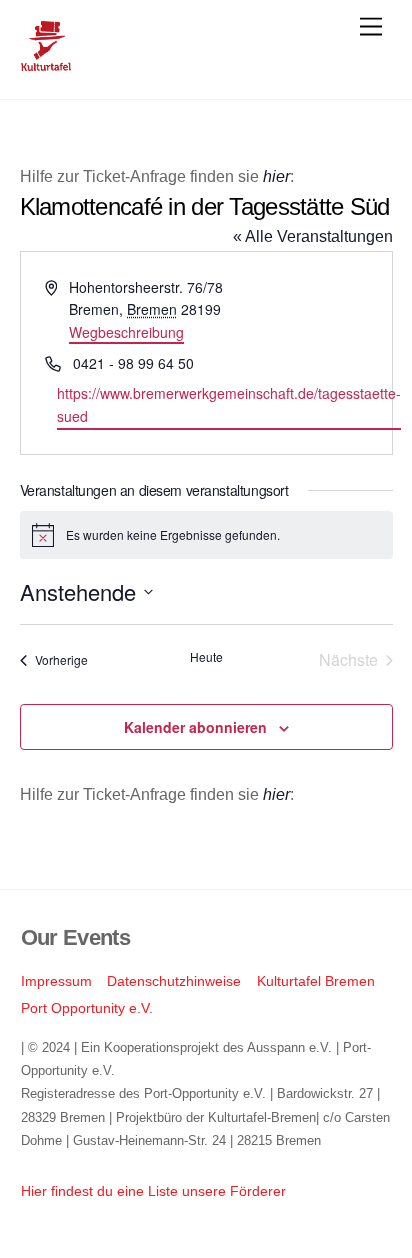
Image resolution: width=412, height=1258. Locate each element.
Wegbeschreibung (126, 332)
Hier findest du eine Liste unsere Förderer (153, 1191)
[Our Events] (46, 62)
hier (276, 176)
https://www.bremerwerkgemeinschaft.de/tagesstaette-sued (229, 404)
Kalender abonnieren (195, 727)
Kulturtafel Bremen (316, 981)
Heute (206, 657)
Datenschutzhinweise (174, 981)
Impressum (56, 981)
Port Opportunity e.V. (87, 1008)
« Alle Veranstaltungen (313, 236)
